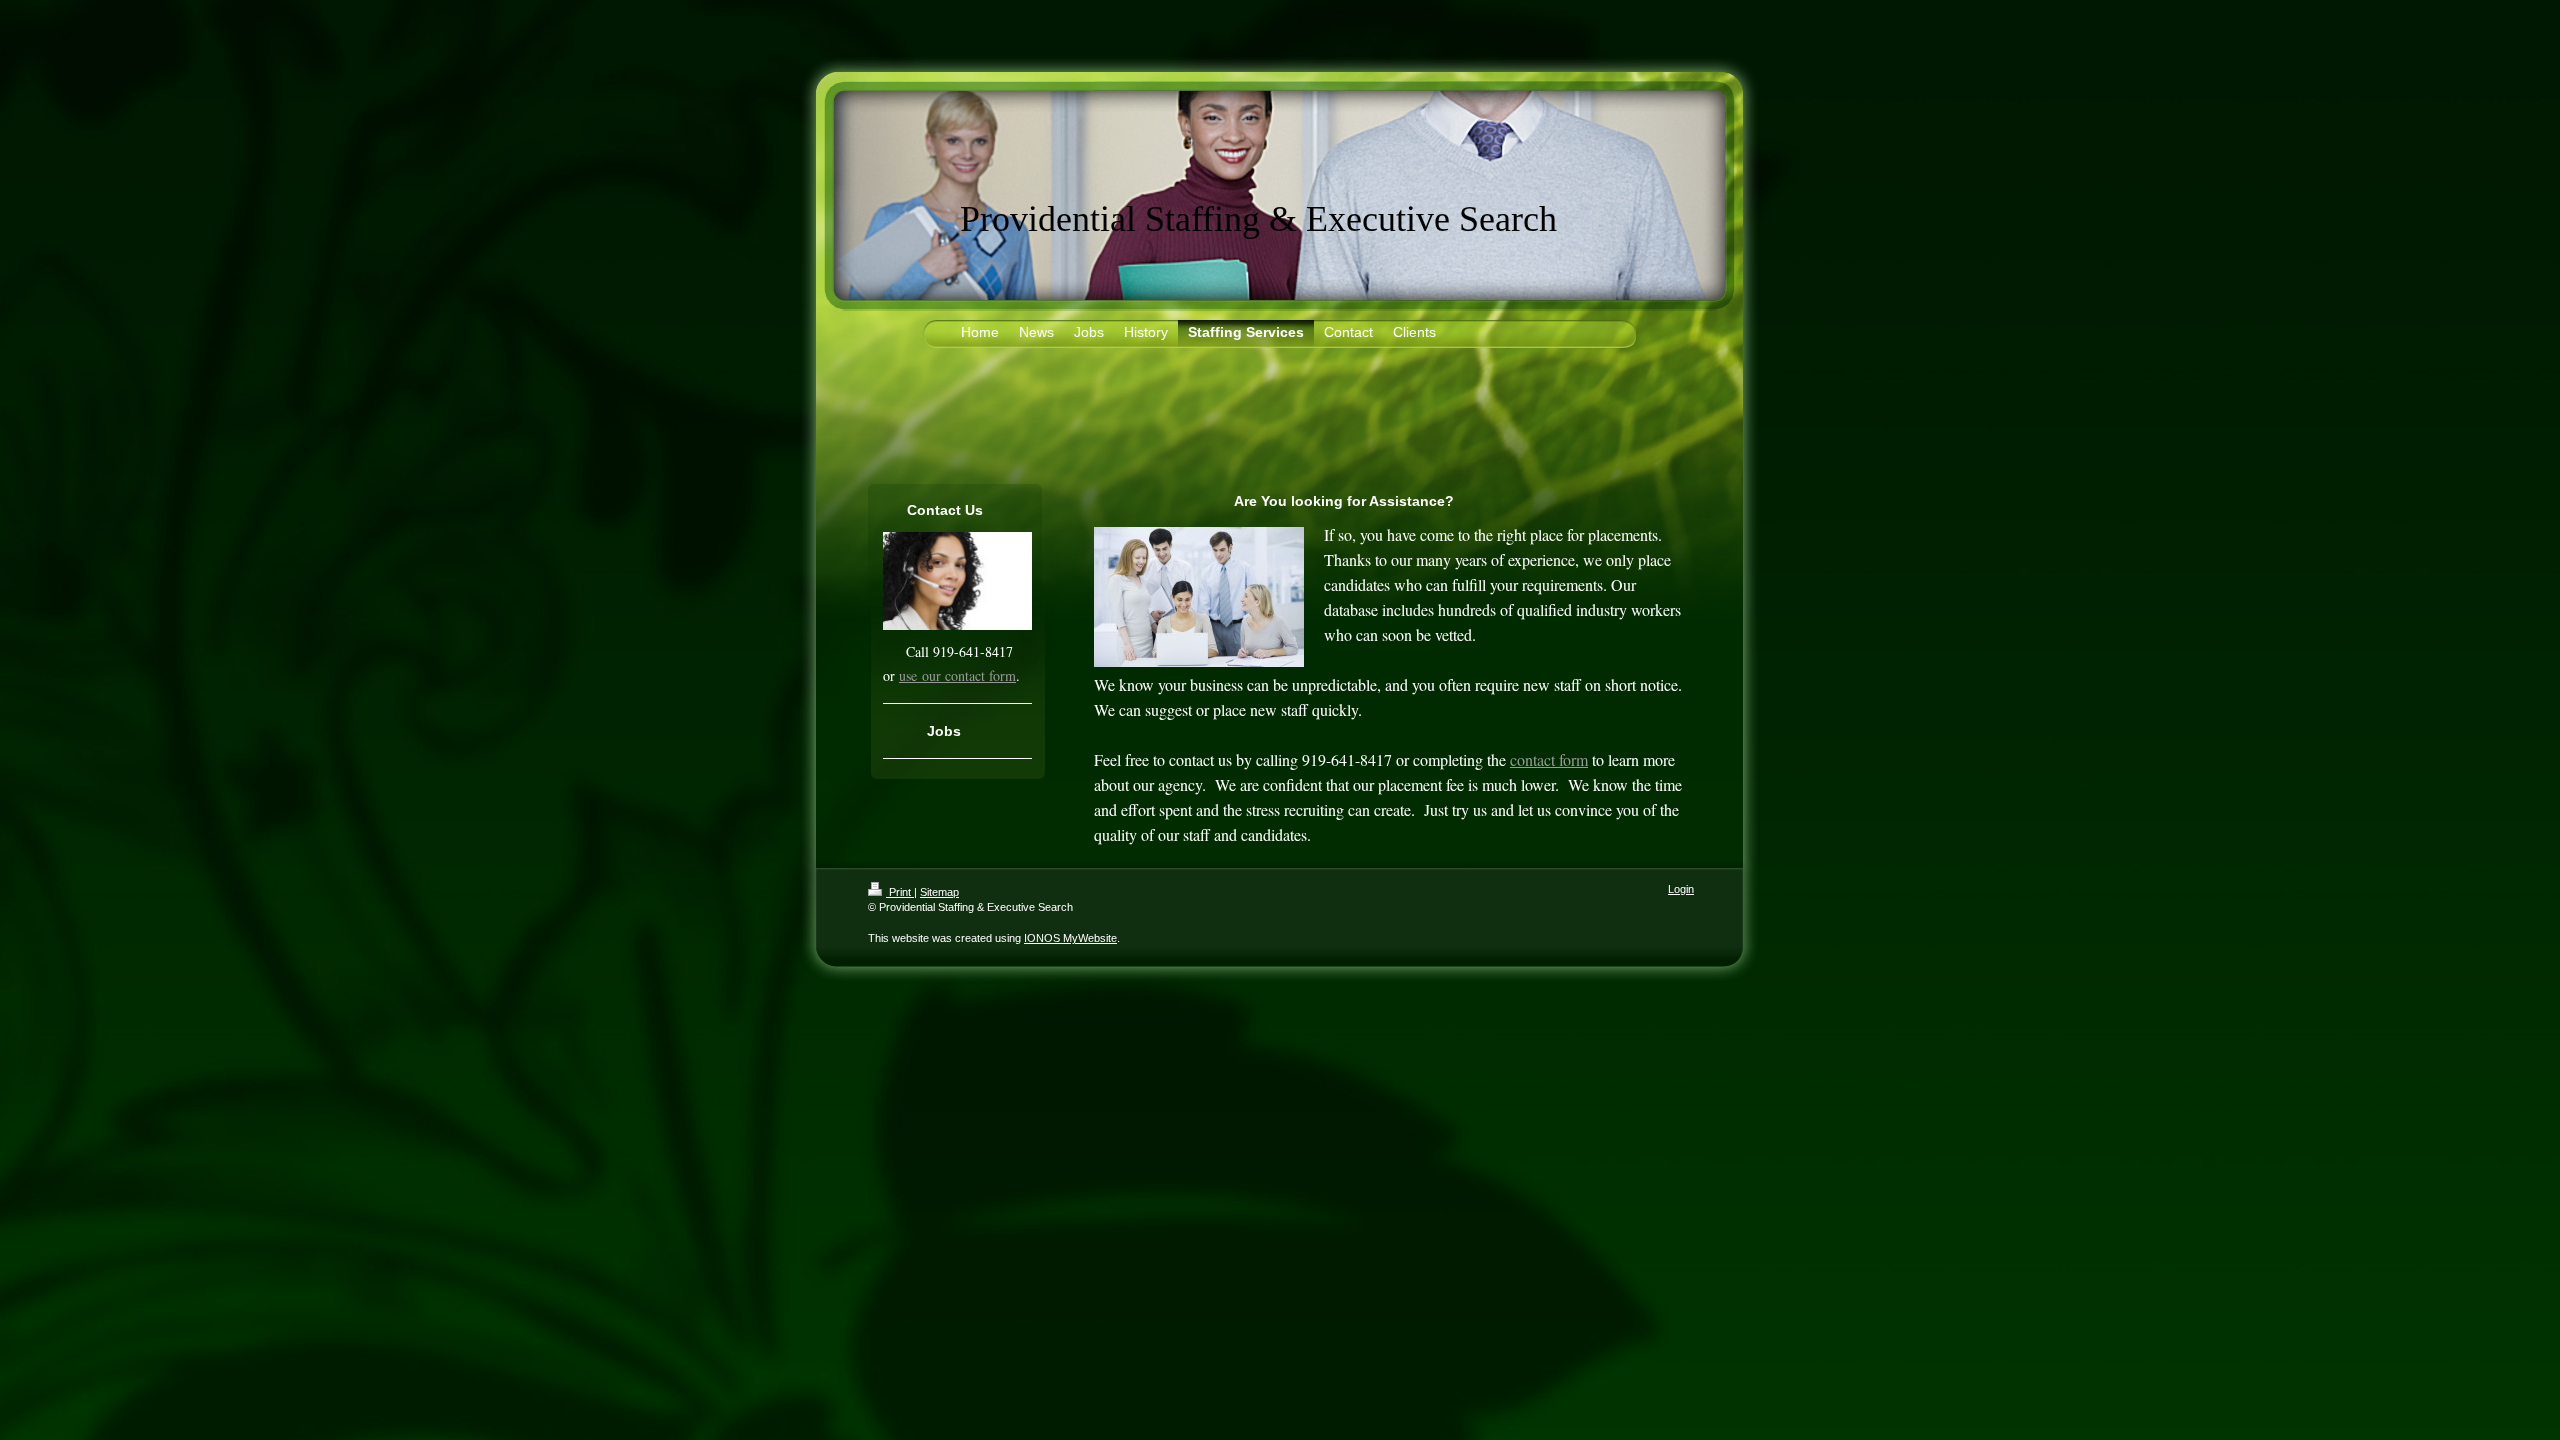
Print (900, 892)
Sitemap (939, 892)
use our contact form (957, 675)
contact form (1549, 759)
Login (1681, 889)
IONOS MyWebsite (1070, 938)
